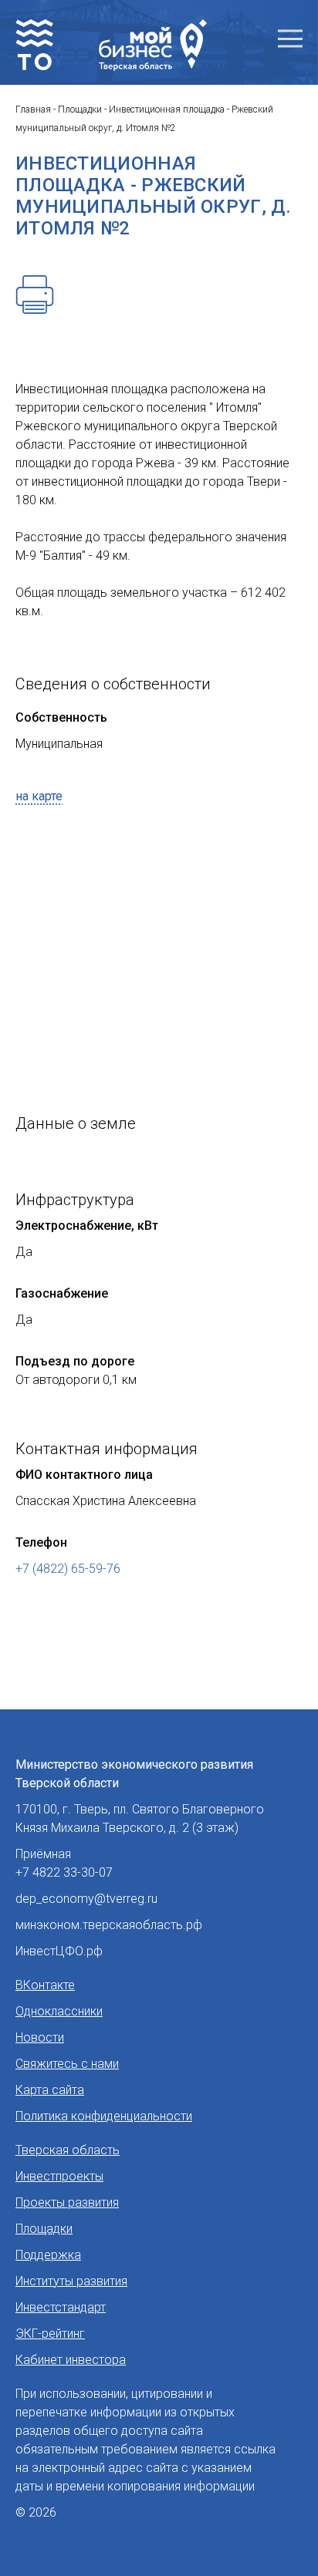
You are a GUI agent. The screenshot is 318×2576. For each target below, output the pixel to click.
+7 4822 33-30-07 (64, 1872)
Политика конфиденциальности (104, 2116)
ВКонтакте (45, 1985)
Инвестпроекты (59, 2176)
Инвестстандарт (61, 2307)
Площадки (44, 2229)
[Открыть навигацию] (290, 39)
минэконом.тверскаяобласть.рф (109, 1925)
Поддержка (48, 2255)
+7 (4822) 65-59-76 (68, 1569)
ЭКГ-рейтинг (50, 2334)
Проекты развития (67, 2202)
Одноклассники (59, 2011)
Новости (40, 2037)
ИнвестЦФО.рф (59, 1951)
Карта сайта (50, 2090)
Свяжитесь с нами (67, 2064)
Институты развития (71, 2281)
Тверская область (68, 2150)
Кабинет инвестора (71, 2360)
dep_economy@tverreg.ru (86, 1899)
